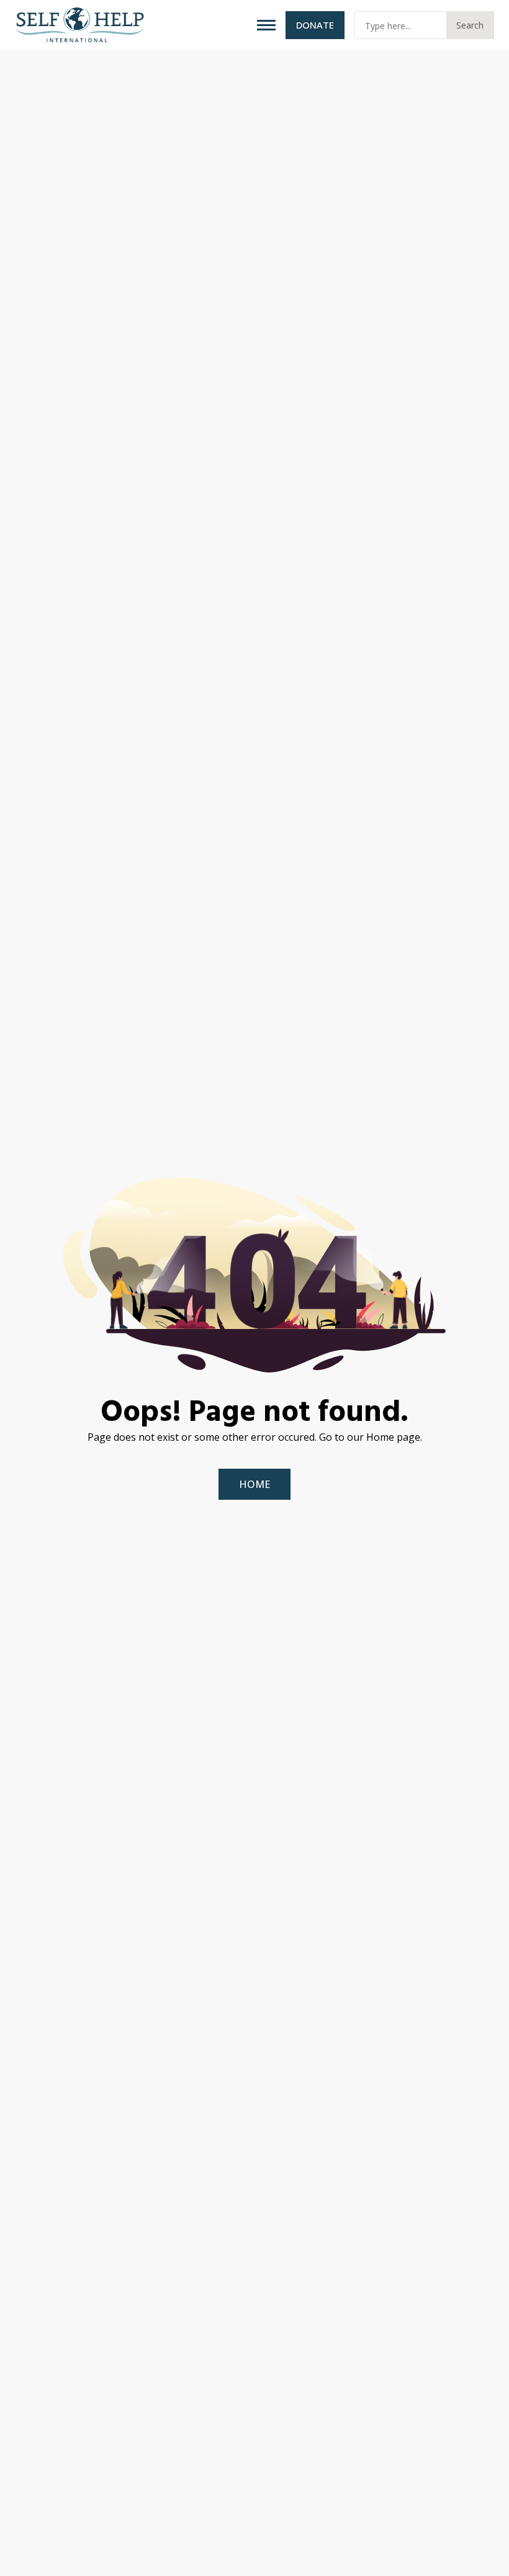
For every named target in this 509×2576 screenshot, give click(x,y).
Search (470, 25)
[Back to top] (484, 2551)
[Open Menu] (266, 25)
